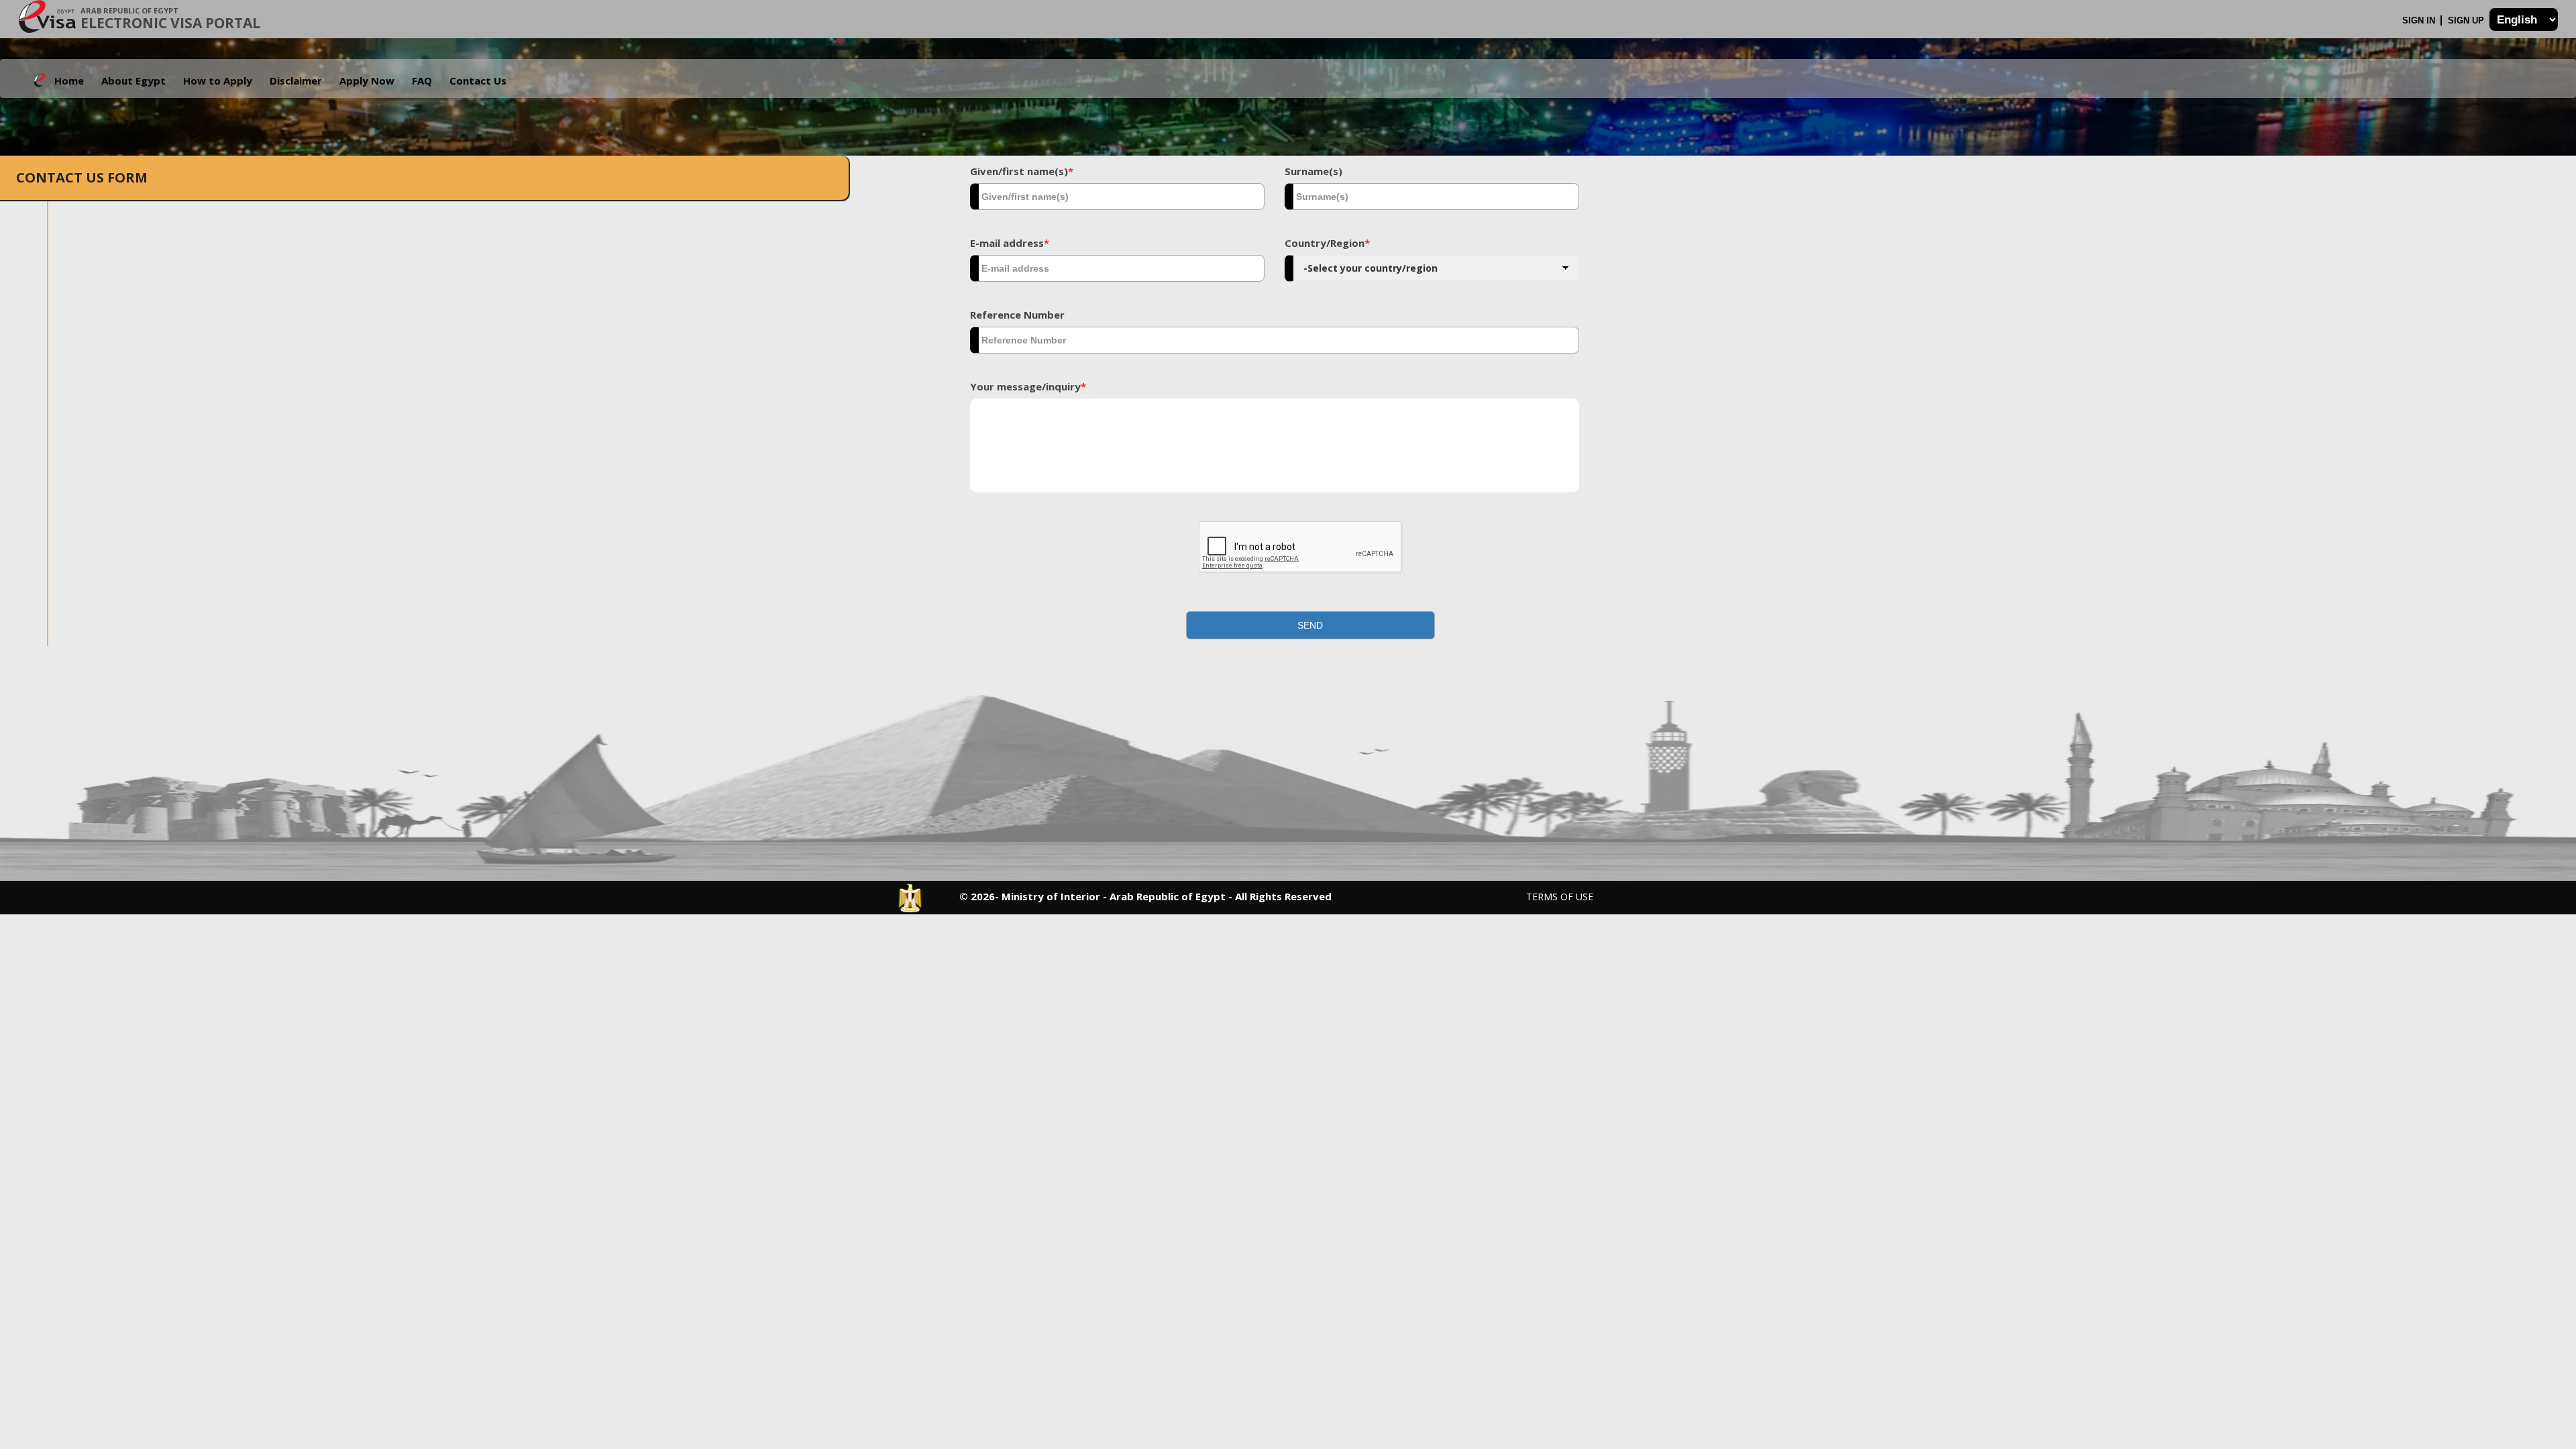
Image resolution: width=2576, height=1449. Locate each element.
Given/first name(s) (1022, 171)
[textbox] (1117, 197)
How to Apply (218, 80)
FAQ (422, 80)
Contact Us (478, 80)
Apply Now (367, 80)
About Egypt (133, 80)
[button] (1311, 625)
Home (69, 80)
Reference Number (1017, 315)
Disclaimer (296, 80)
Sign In (2420, 20)
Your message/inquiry (1028, 386)
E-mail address (1010, 243)
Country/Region (1327, 243)
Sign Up (2467, 20)
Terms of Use (1560, 897)
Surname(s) (1313, 171)
